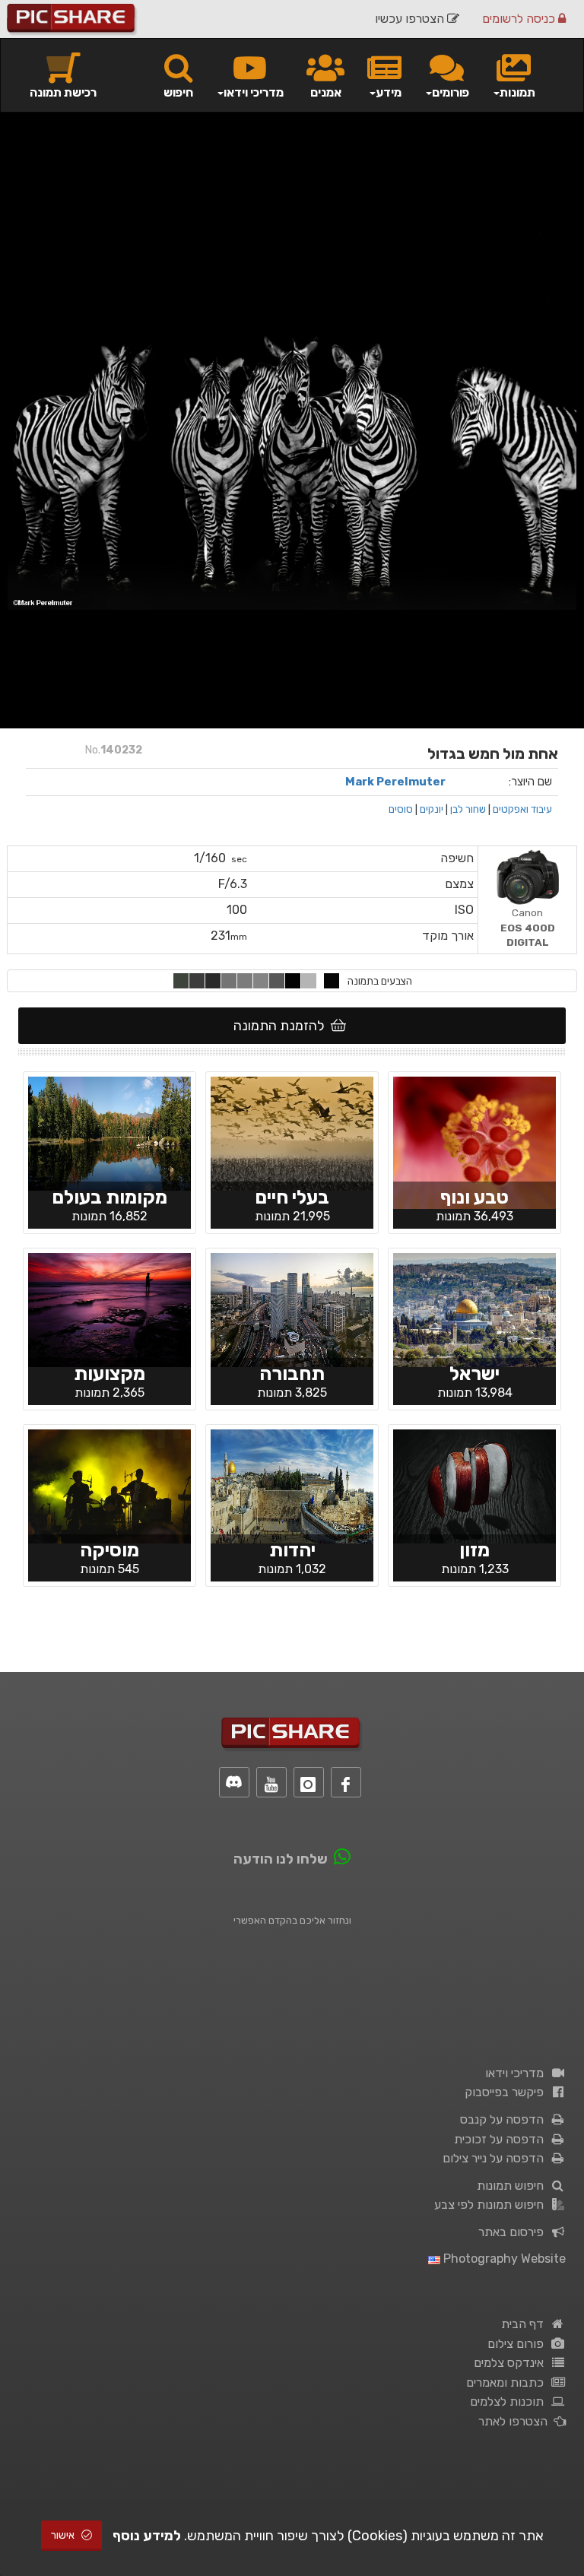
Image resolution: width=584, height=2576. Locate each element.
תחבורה (292, 1374)
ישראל (474, 1374)
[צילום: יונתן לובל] (292, 1485)
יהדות (292, 1550)
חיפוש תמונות (513, 2186)
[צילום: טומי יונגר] (109, 1485)
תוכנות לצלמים (510, 2402)
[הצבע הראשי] (332, 981)
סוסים (401, 809)
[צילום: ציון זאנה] (474, 1309)
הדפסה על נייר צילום (496, 2158)
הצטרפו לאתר (516, 2421)
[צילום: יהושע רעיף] (292, 1309)
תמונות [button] (517, 92)
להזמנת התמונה (282, 1026)
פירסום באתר (514, 2232)
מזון (474, 1550)
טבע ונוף (474, 1197)
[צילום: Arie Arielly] (292, 1132)
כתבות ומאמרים (508, 2382)
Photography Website (503, 2259)
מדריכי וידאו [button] (254, 92)
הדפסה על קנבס (505, 2119)
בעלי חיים (292, 1197)
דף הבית (525, 2324)
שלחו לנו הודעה (281, 1859)
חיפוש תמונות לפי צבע (492, 2205)
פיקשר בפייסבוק (507, 2092)
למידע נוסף (147, 2536)
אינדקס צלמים (512, 2363)
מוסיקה (109, 1550)
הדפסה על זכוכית (502, 2139)
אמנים (326, 92)
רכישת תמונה (63, 92)
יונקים (432, 809)
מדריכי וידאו (517, 2073)
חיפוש (178, 92)
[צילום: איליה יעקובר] (474, 1485)
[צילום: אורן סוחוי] (109, 1132)
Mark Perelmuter (395, 782)
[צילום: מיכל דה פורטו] (474, 1141)
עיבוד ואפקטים (522, 809)
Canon (528, 927)
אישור (64, 2535)
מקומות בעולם (109, 1197)
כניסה (520, 19)
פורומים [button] (451, 92)
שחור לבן (468, 809)
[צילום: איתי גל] (109, 1309)
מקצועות (109, 1374)
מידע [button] (389, 92)
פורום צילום (519, 2344)
